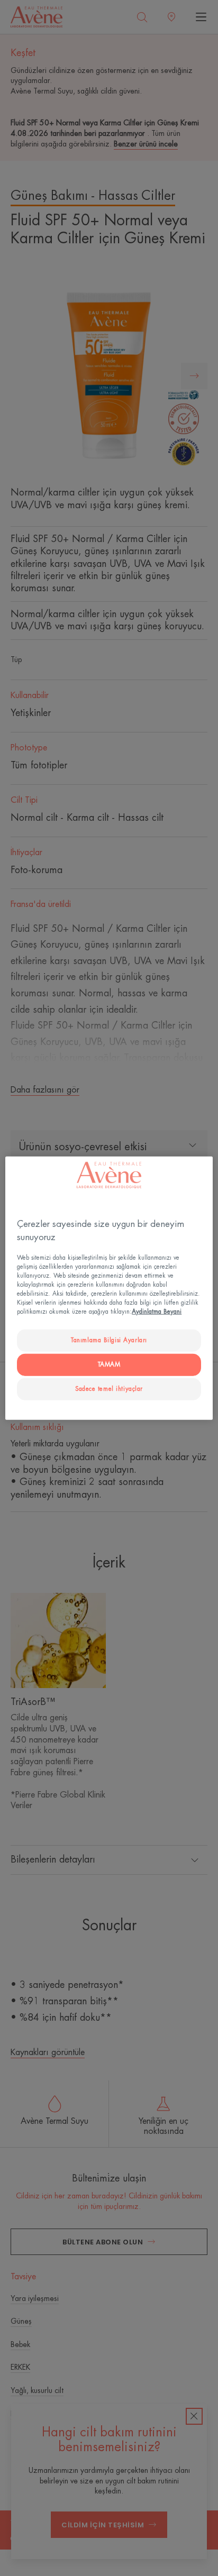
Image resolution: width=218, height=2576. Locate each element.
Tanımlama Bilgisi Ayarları (109, 1340)
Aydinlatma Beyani (157, 1312)
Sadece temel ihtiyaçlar (109, 1389)
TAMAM (109, 1365)
